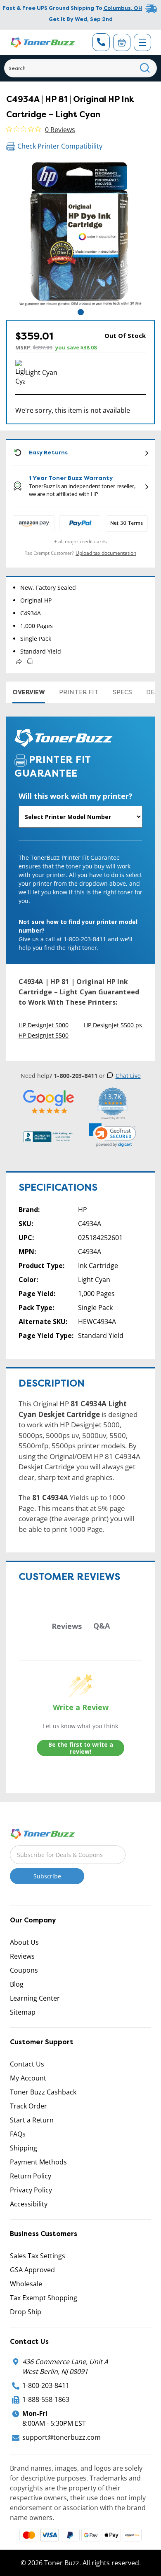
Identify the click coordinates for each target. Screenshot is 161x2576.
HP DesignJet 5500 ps (113, 1025)
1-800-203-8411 (46, 2385)
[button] (113, 1135)
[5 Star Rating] (49, 1102)
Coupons (24, 1970)
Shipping (24, 2148)
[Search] (145, 68)
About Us (24, 1942)
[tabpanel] (80, 233)
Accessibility (29, 2204)
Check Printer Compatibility (60, 146)
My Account (28, 2078)
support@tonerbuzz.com (62, 2437)
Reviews (22, 1956)
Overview (29, 692)
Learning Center (35, 1998)
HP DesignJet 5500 (44, 1035)
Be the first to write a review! (81, 1748)
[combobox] (80, 68)
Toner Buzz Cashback (43, 2092)
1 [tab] (81, 312)
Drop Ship (26, 2312)
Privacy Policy (31, 2190)
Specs (122, 692)
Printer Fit (79, 692)
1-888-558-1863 (46, 2399)
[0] (122, 42)
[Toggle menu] (142, 42)
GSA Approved (32, 2270)
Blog (17, 1984)
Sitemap (23, 2012)
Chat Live (128, 1076)
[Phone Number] (101, 42)
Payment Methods (38, 2162)
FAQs (18, 2134)
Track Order (28, 2106)
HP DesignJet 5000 (44, 1025)
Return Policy (31, 2176)
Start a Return (32, 2120)
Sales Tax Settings (38, 2256)
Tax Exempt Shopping (44, 2298)
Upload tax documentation (106, 553)
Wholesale (26, 2284)
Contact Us (27, 2064)
